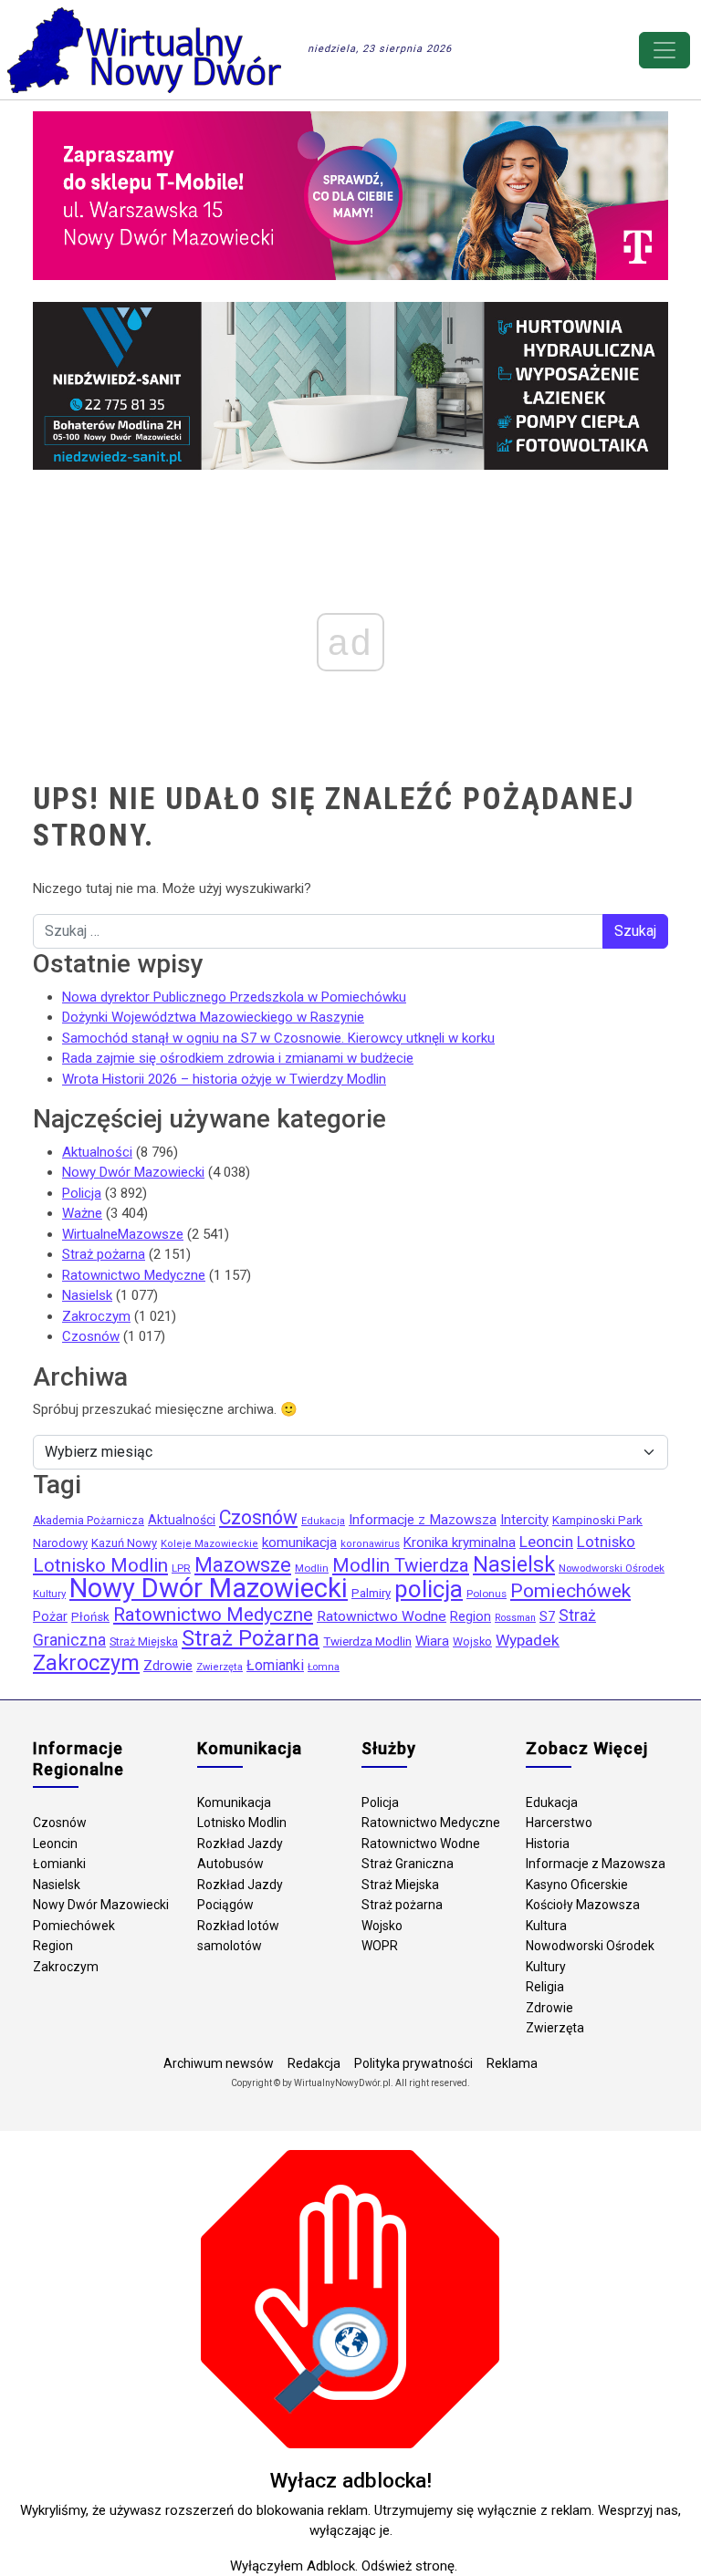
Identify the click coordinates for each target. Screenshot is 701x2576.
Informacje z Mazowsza (423, 1520)
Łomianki (275, 1665)
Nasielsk (87, 1295)
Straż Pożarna (251, 1638)
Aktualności (97, 1152)
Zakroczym (96, 1316)
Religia (545, 1987)
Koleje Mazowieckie (209, 1544)
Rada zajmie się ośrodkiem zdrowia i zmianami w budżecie (238, 1058)
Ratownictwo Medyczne (134, 1275)
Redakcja (314, 2063)
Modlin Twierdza (401, 1565)
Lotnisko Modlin (100, 1565)
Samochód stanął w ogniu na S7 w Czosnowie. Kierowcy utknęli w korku (278, 1038)
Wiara (432, 1641)
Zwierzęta (220, 1667)
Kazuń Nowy (124, 1543)
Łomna (324, 1667)
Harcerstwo (559, 1823)
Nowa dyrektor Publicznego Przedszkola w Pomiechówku (234, 997)
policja (429, 1589)
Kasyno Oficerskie (577, 1885)
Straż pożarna (104, 1254)
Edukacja (323, 1521)
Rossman (515, 1618)
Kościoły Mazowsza (583, 1905)
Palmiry (371, 1593)
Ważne (82, 1213)
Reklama (512, 2063)
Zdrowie (168, 1666)
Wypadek (528, 1640)
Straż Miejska (144, 1641)
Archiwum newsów (219, 2063)
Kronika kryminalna (460, 1542)
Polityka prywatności (413, 2063)
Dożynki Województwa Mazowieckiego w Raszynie (213, 1017)
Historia (548, 1844)
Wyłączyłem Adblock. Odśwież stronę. (344, 2566)
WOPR (380, 1946)
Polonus (487, 1594)
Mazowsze (243, 1565)
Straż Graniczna (408, 1864)
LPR (181, 1568)
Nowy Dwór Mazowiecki (133, 1172)
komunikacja (299, 1542)
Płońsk (90, 1617)
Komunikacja (234, 1802)
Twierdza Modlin (367, 1641)
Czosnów (91, 1336)
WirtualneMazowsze (123, 1234)
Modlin (312, 1568)
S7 (547, 1616)
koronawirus (370, 1544)
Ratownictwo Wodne (382, 1616)
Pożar (50, 1617)
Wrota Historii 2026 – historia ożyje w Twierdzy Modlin (224, 1079)
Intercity (524, 1520)
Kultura (546, 1926)
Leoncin (546, 1542)
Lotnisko (606, 1542)
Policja (82, 1193)
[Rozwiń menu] (664, 50)
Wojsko (472, 1641)
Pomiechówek (570, 1590)
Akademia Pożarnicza (89, 1521)
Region (471, 1616)
